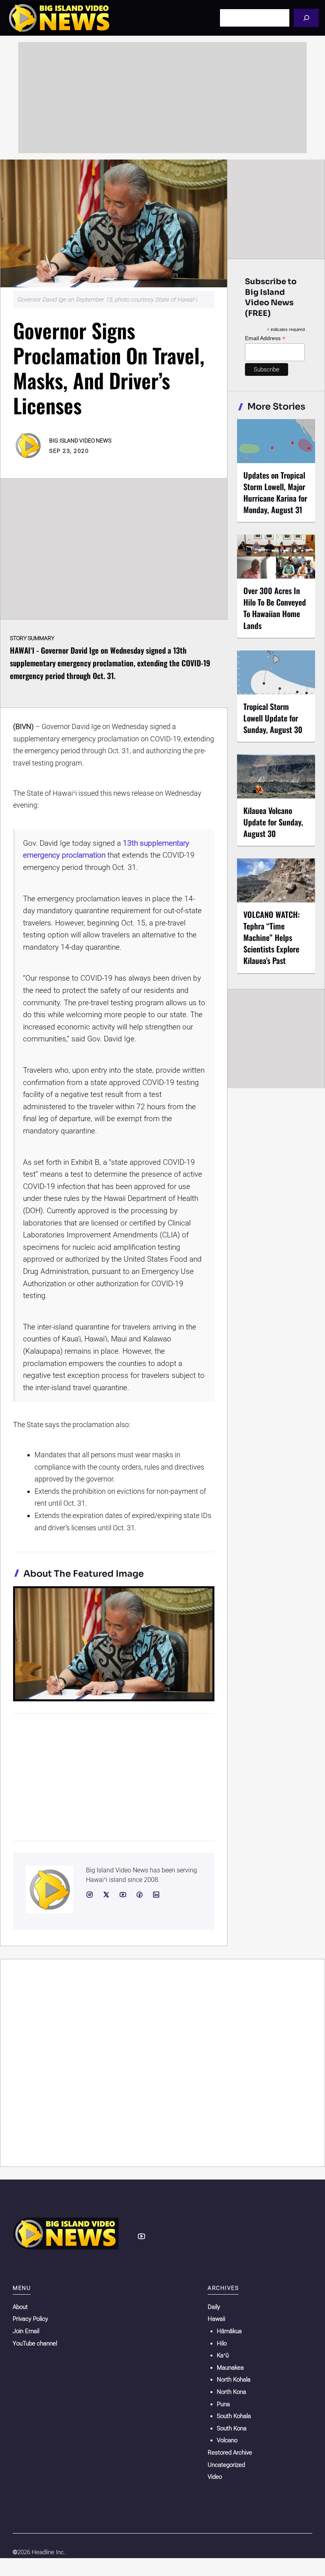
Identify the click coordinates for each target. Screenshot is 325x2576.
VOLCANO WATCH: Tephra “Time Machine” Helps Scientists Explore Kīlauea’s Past (271, 938)
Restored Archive (230, 2453)
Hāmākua (229, 2331)
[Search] (306, 18)
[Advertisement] (162, 98)
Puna (223, 2404)
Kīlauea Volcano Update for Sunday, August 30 (273, 822)
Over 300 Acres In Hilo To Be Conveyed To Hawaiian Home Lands (275, 608)
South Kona (232, 2428)
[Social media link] (90, 1895)
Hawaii (216, 2319)
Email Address (265, 338)
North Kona (231, 2392)
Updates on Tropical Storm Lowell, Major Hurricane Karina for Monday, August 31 (275, 492)
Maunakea (230, 2368)
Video (215, 2477)
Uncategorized (226, 2465)
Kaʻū (223, 2355)
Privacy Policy (30, 2319)
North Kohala (234, 2380)
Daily (214, 2307)
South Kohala (234, 2416)
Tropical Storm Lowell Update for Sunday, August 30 (273, 718)
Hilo (222, 2343)
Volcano (227, 2440)
